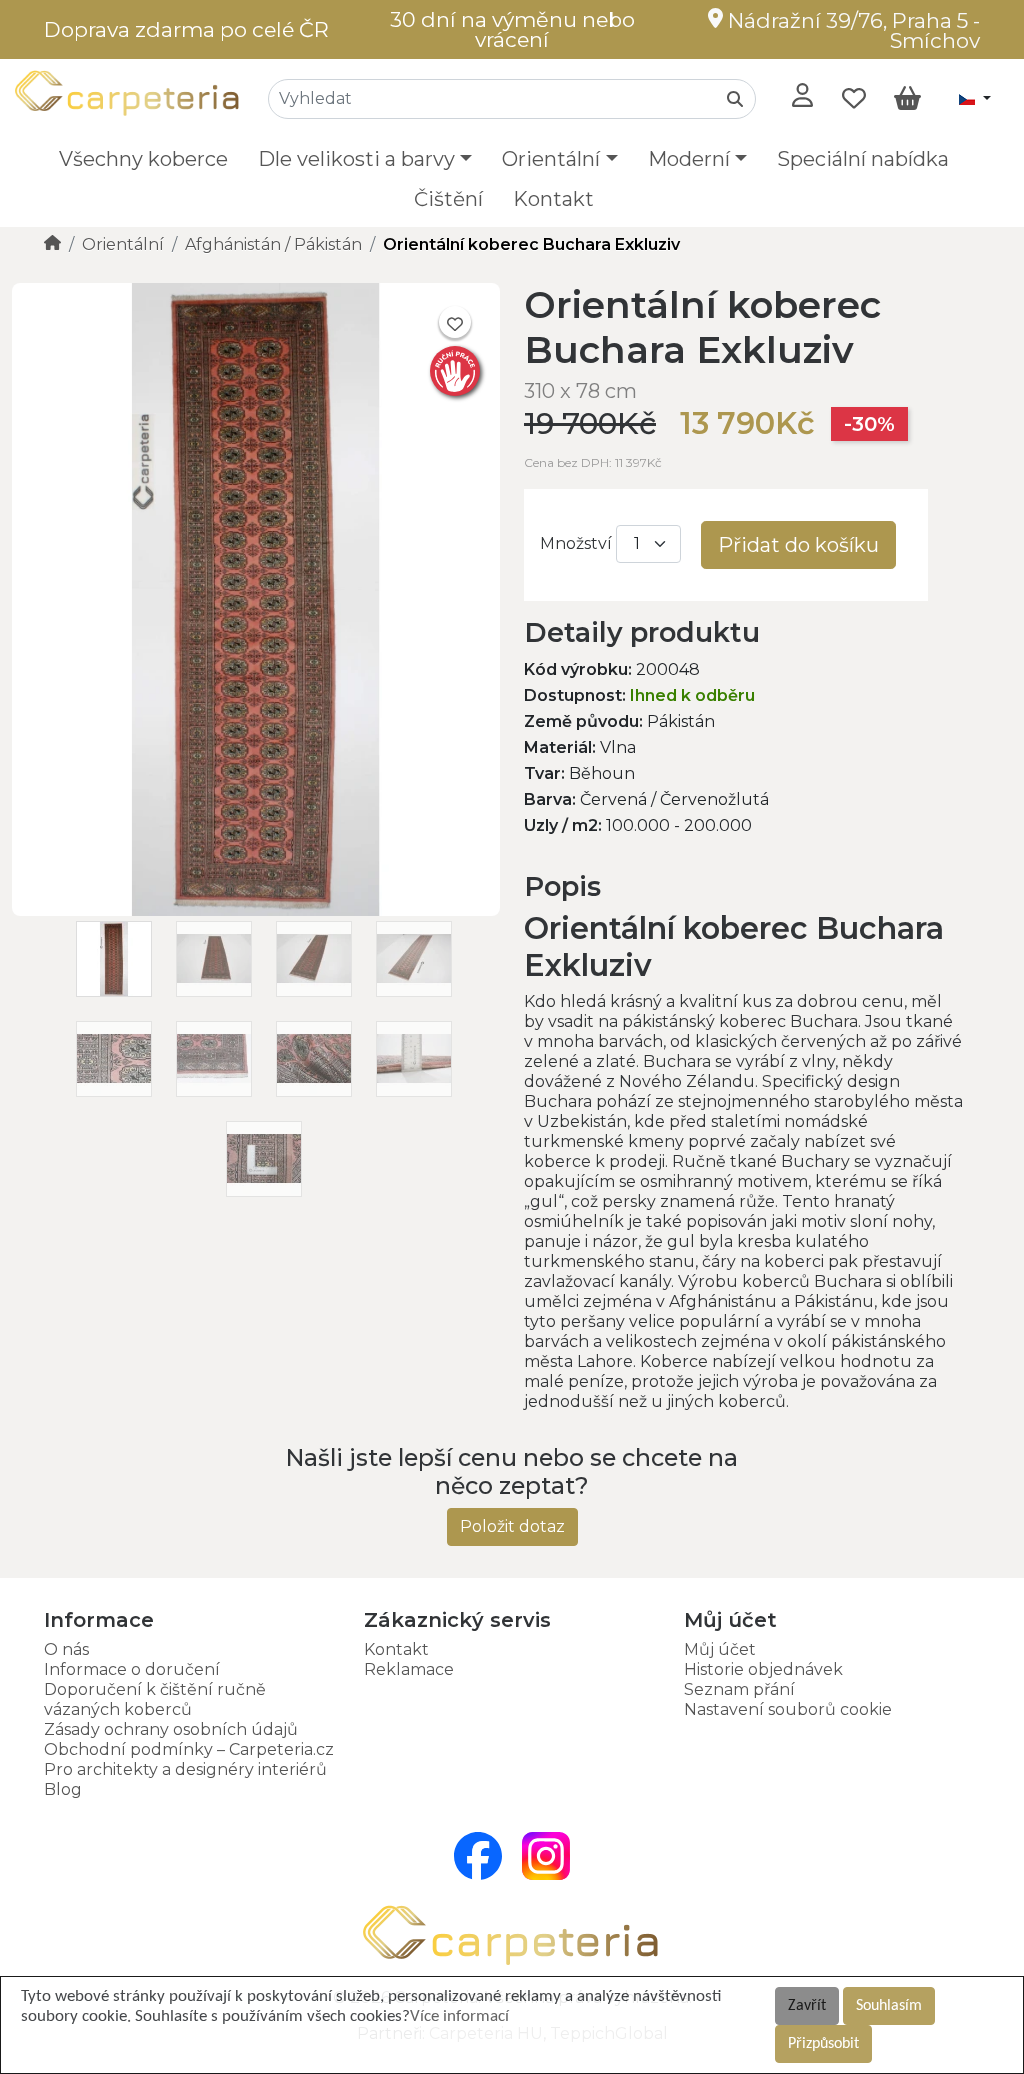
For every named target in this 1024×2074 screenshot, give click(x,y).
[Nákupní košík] (907, 99)
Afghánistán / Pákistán (273, 244)
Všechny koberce (143, 159)
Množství (576, 543)
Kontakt (553, 199)
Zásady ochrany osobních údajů (171, 1729)
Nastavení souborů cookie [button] (788, 1709)
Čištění (448, 199)
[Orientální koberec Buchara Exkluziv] (256, 910)
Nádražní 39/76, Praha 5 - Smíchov (851, 30)
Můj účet (720, 1649)
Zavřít (807, 2006)
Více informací (459, 2016)
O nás (66, 1649)
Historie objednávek (763, 1669)
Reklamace (409, 1669)
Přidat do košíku (798, 545)
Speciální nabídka (863, 159)
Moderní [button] (689, 159)
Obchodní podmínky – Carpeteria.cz (189, 1749)
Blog (63, 1789)
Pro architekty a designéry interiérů (185, 1769)
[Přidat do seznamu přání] (455, 322)
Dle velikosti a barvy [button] (356, 159)
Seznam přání (739, 1689)
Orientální (123, 244)
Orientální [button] (551, 159)
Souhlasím (889, 2006)
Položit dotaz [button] (512, 1526)
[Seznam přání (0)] (854, 99)
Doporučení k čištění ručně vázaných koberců (155, 1699)
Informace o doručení (132, 1669)
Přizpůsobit (823, 2044)
